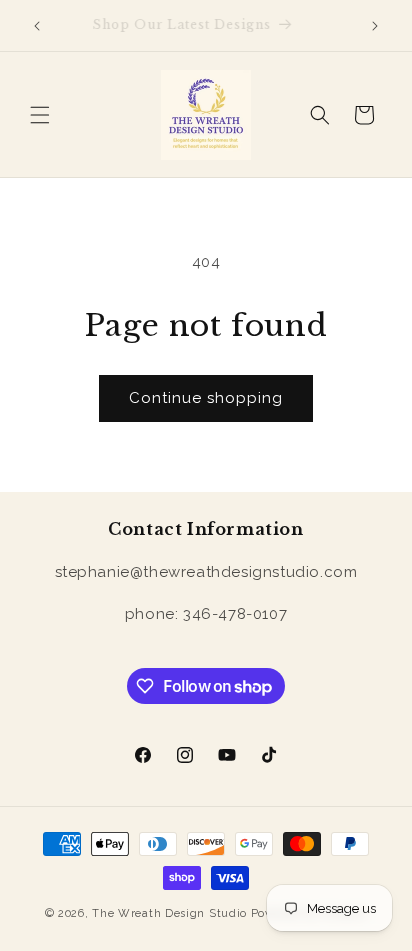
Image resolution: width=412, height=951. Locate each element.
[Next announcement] (375, 26)
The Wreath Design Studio (169, 913)
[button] (40, 115)
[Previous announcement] (37, 26)
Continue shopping (206, 398)
